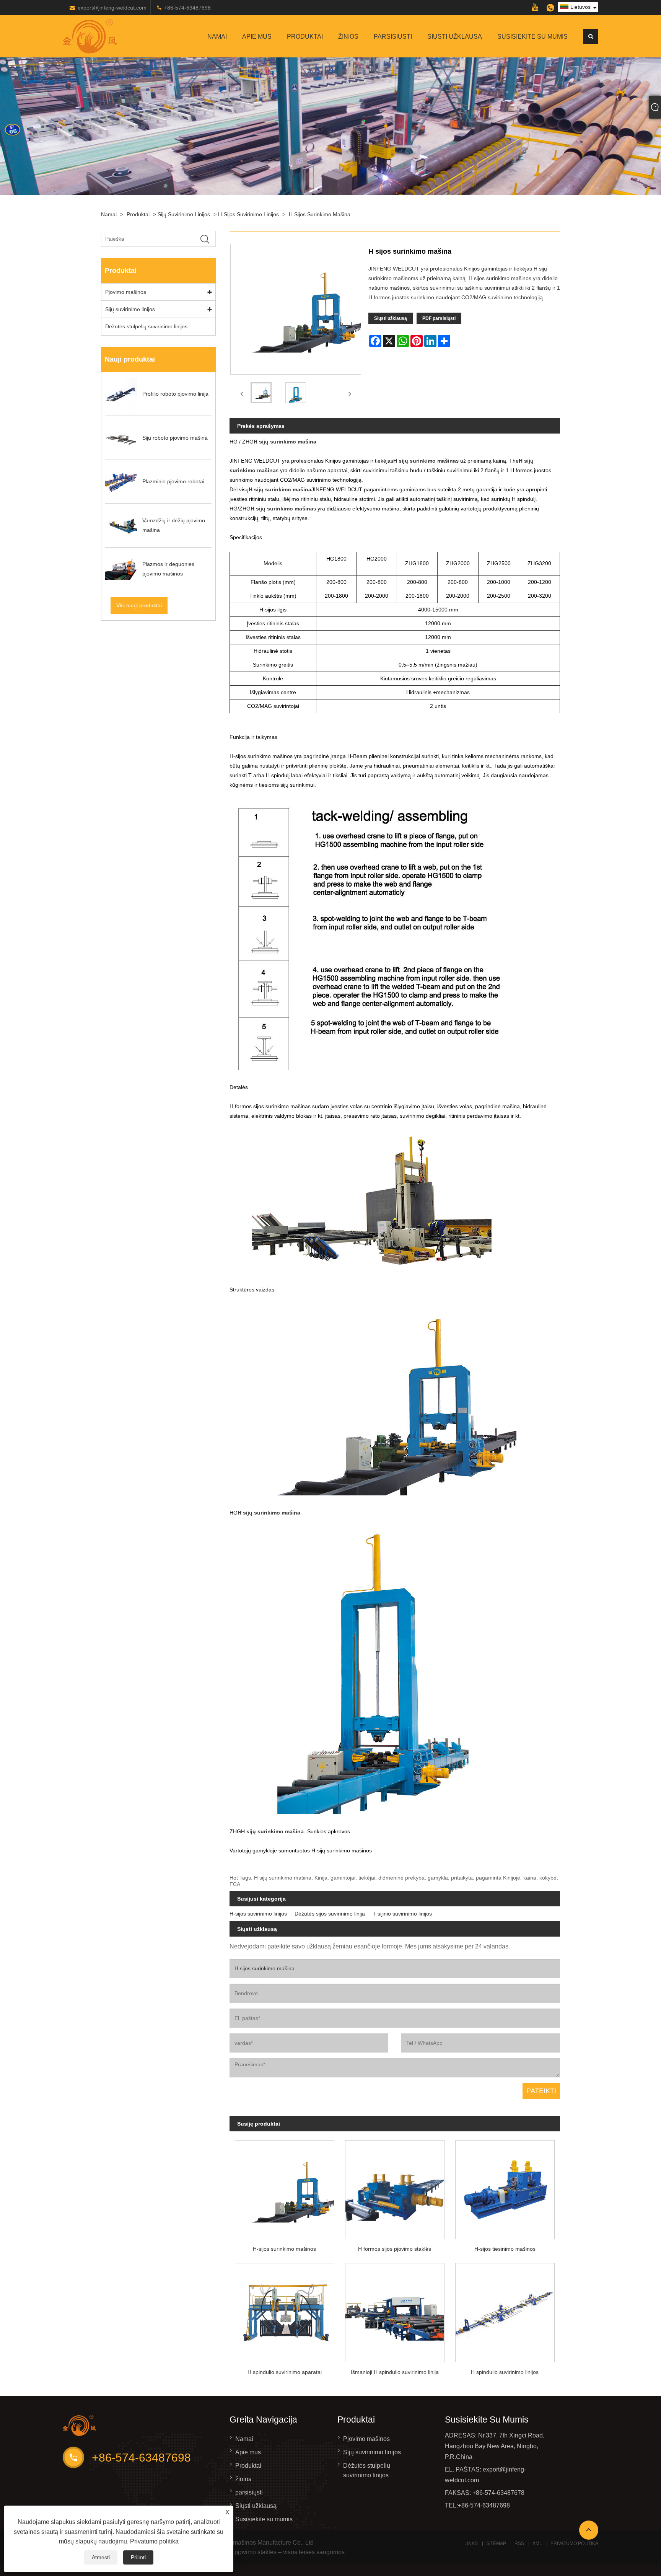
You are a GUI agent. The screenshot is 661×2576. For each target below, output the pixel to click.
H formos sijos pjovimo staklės (395, 2249)
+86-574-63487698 (187, 8)
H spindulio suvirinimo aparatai (285, 2372)
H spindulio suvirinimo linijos (505, 2372)
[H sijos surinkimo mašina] (261, 394)
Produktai (305, 37)
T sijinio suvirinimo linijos (402, 1914)
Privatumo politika (154, 2541)
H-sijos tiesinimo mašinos (505, 2249)
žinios (348, 37)
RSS (519, 2543)
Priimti (138, 2557)
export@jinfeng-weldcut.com (112, 8)
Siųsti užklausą (455, 37)
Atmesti (101, 2557)
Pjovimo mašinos (126, 292)
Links (471, 2543)
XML (537, 2543)
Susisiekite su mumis (532, 37)
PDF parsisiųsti (439, 318)
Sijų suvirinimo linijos (184, 214)
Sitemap (496, 2543)
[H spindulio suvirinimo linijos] (505, 2311)
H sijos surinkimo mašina (320, 214)
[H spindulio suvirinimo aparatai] (285, 2311)
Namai (217, 37)
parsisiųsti (393, 37)
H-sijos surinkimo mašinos (284, 2249)
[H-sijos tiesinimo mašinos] (505, 2187)
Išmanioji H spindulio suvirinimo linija (395, 2372)
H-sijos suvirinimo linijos (248, 214)
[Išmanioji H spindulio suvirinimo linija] (395, 2311)
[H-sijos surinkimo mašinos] (285, 2187)
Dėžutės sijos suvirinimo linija (330, 1914)
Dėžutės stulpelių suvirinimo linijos (146, 326)
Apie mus (257, 37)
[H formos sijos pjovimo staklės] (395, 2187)
